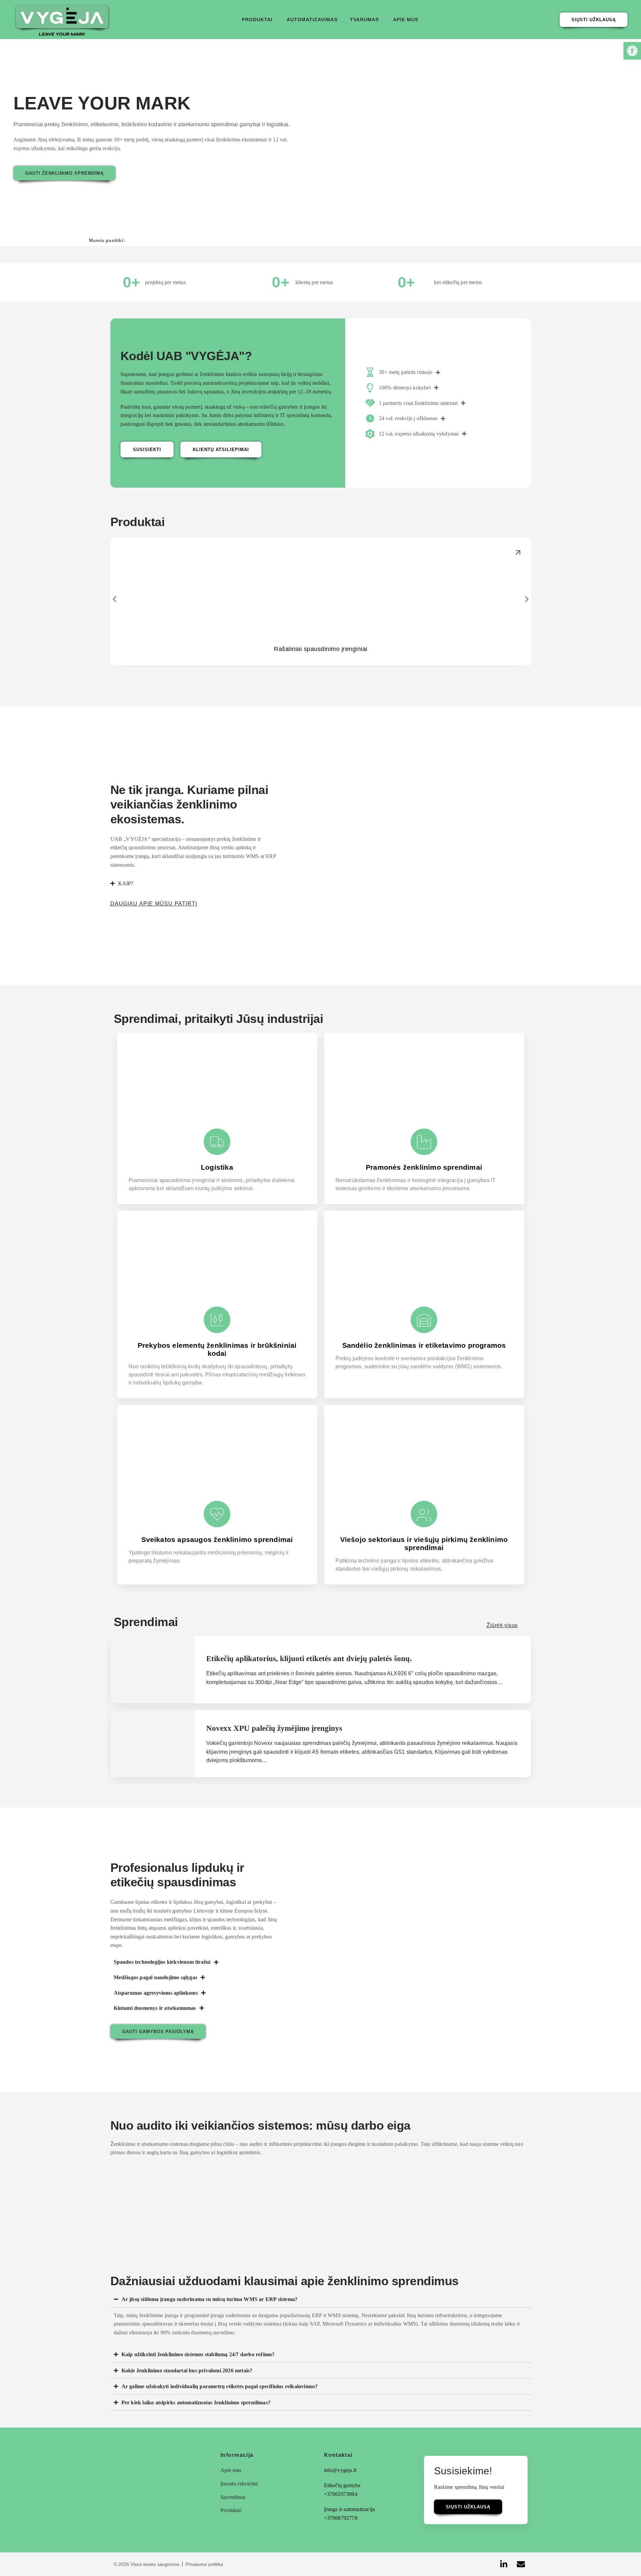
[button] (259, 20)
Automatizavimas (313, 20)
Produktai (257, 20)
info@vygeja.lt (340, 2470)
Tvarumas (364, 20)
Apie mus (406, 20)
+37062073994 (341, 2494)
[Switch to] (431, 18)
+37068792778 (341, 2518)
